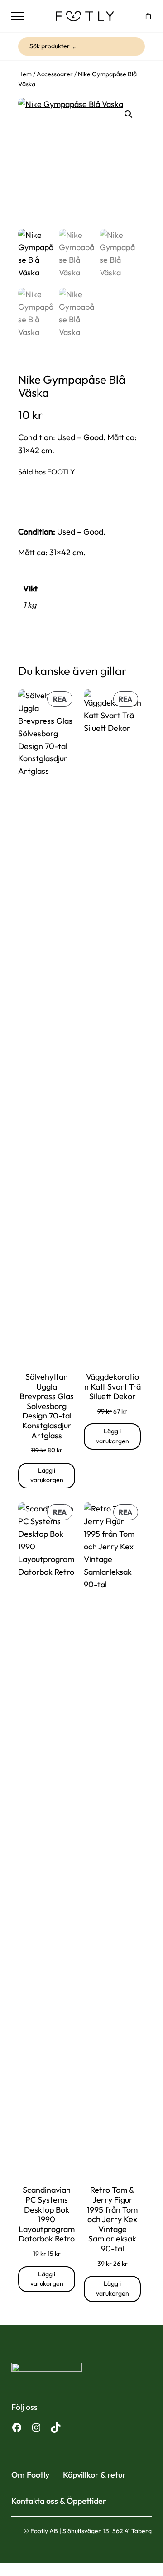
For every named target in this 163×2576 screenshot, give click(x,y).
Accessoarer (55, 74)
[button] (129, 114)
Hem (25, 74)
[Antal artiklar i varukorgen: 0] (148, 16)
